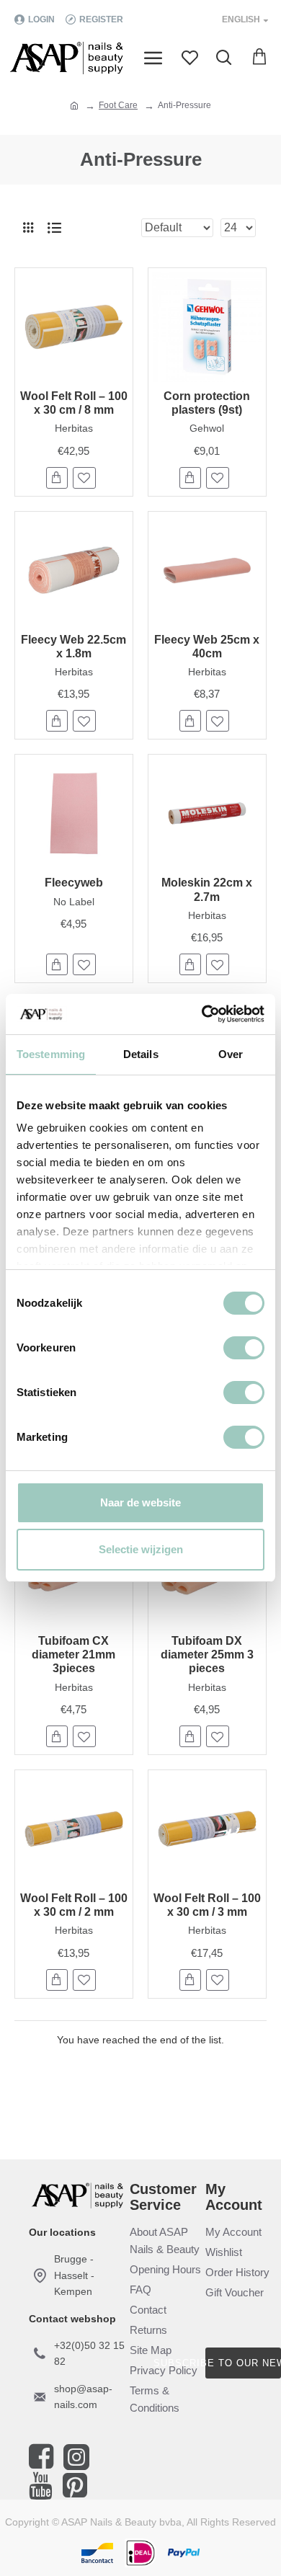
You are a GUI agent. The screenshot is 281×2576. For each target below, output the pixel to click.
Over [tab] (231, 1054)
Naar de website (140, 1502)
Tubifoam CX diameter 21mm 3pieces (73, 1655)
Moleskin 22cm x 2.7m (207, 889)
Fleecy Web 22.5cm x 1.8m (73, 647)
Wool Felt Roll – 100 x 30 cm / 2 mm (74, 1905)
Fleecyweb (74, 883)
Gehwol (207, 428)
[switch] (244, 1348)
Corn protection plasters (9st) (207, 403)
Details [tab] (141, 1054)
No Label (74, 902)
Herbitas (74, 428)
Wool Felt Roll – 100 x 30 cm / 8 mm (74, 403)
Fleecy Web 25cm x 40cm (207, 647)
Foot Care (118, 105)
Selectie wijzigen (141, 1549)
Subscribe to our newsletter (243, 2363)
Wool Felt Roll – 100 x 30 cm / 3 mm (207, 1905)
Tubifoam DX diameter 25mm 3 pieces (207, 1655)
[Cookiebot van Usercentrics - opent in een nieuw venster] (202, 1014)
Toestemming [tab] (51, 1054)
